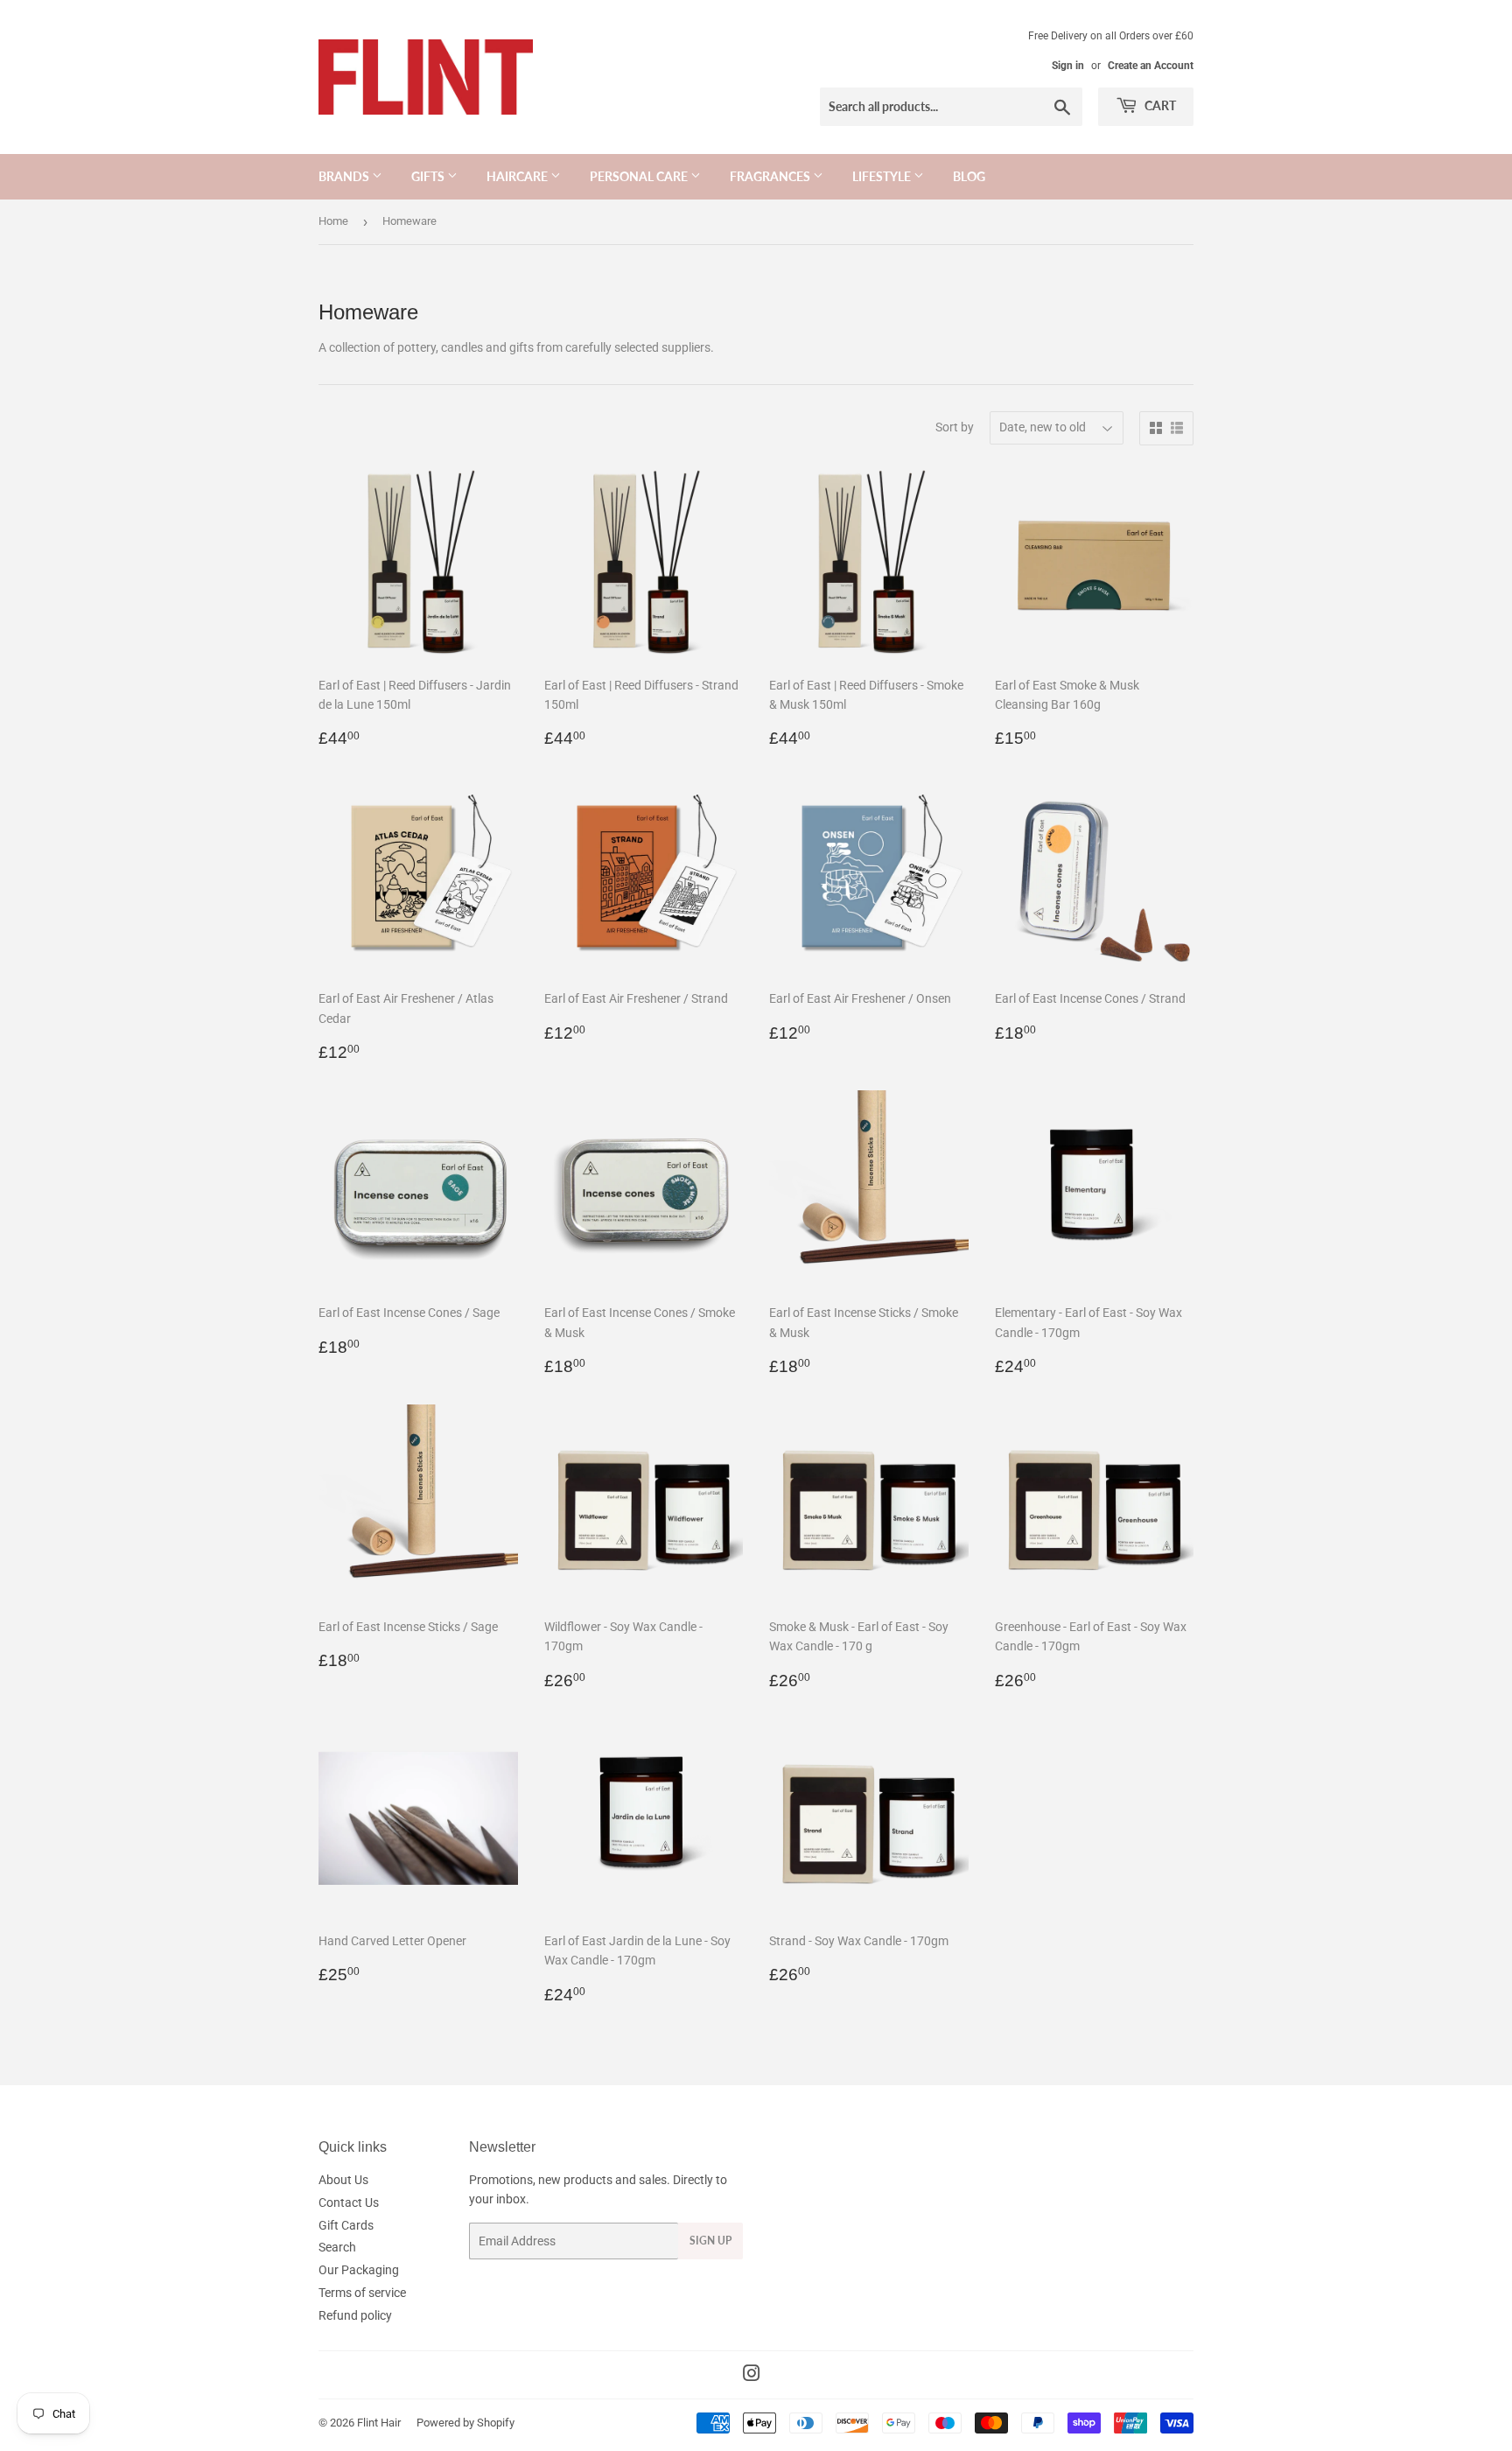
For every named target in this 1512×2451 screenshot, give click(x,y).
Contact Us (349, 2202)
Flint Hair (379, 2423)
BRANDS (345, 176)
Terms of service (362, 2293)
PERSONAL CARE (640, 176)
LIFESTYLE (883, 176)
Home (333, 221)
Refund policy (355, 2315)
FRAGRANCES (771, 176)
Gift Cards (346, 2225)
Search (337, 2247)
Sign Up (710, 2241)
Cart (1159, 105)
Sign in (1068, 66)
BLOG (969, 176)
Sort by (955, 427)
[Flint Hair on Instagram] (752, 2376)
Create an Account (1151, 66)
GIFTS (429, 176)
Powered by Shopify (465, 2423)
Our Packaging (359, 2270)
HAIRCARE (518, 176)
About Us (343, 2180)
